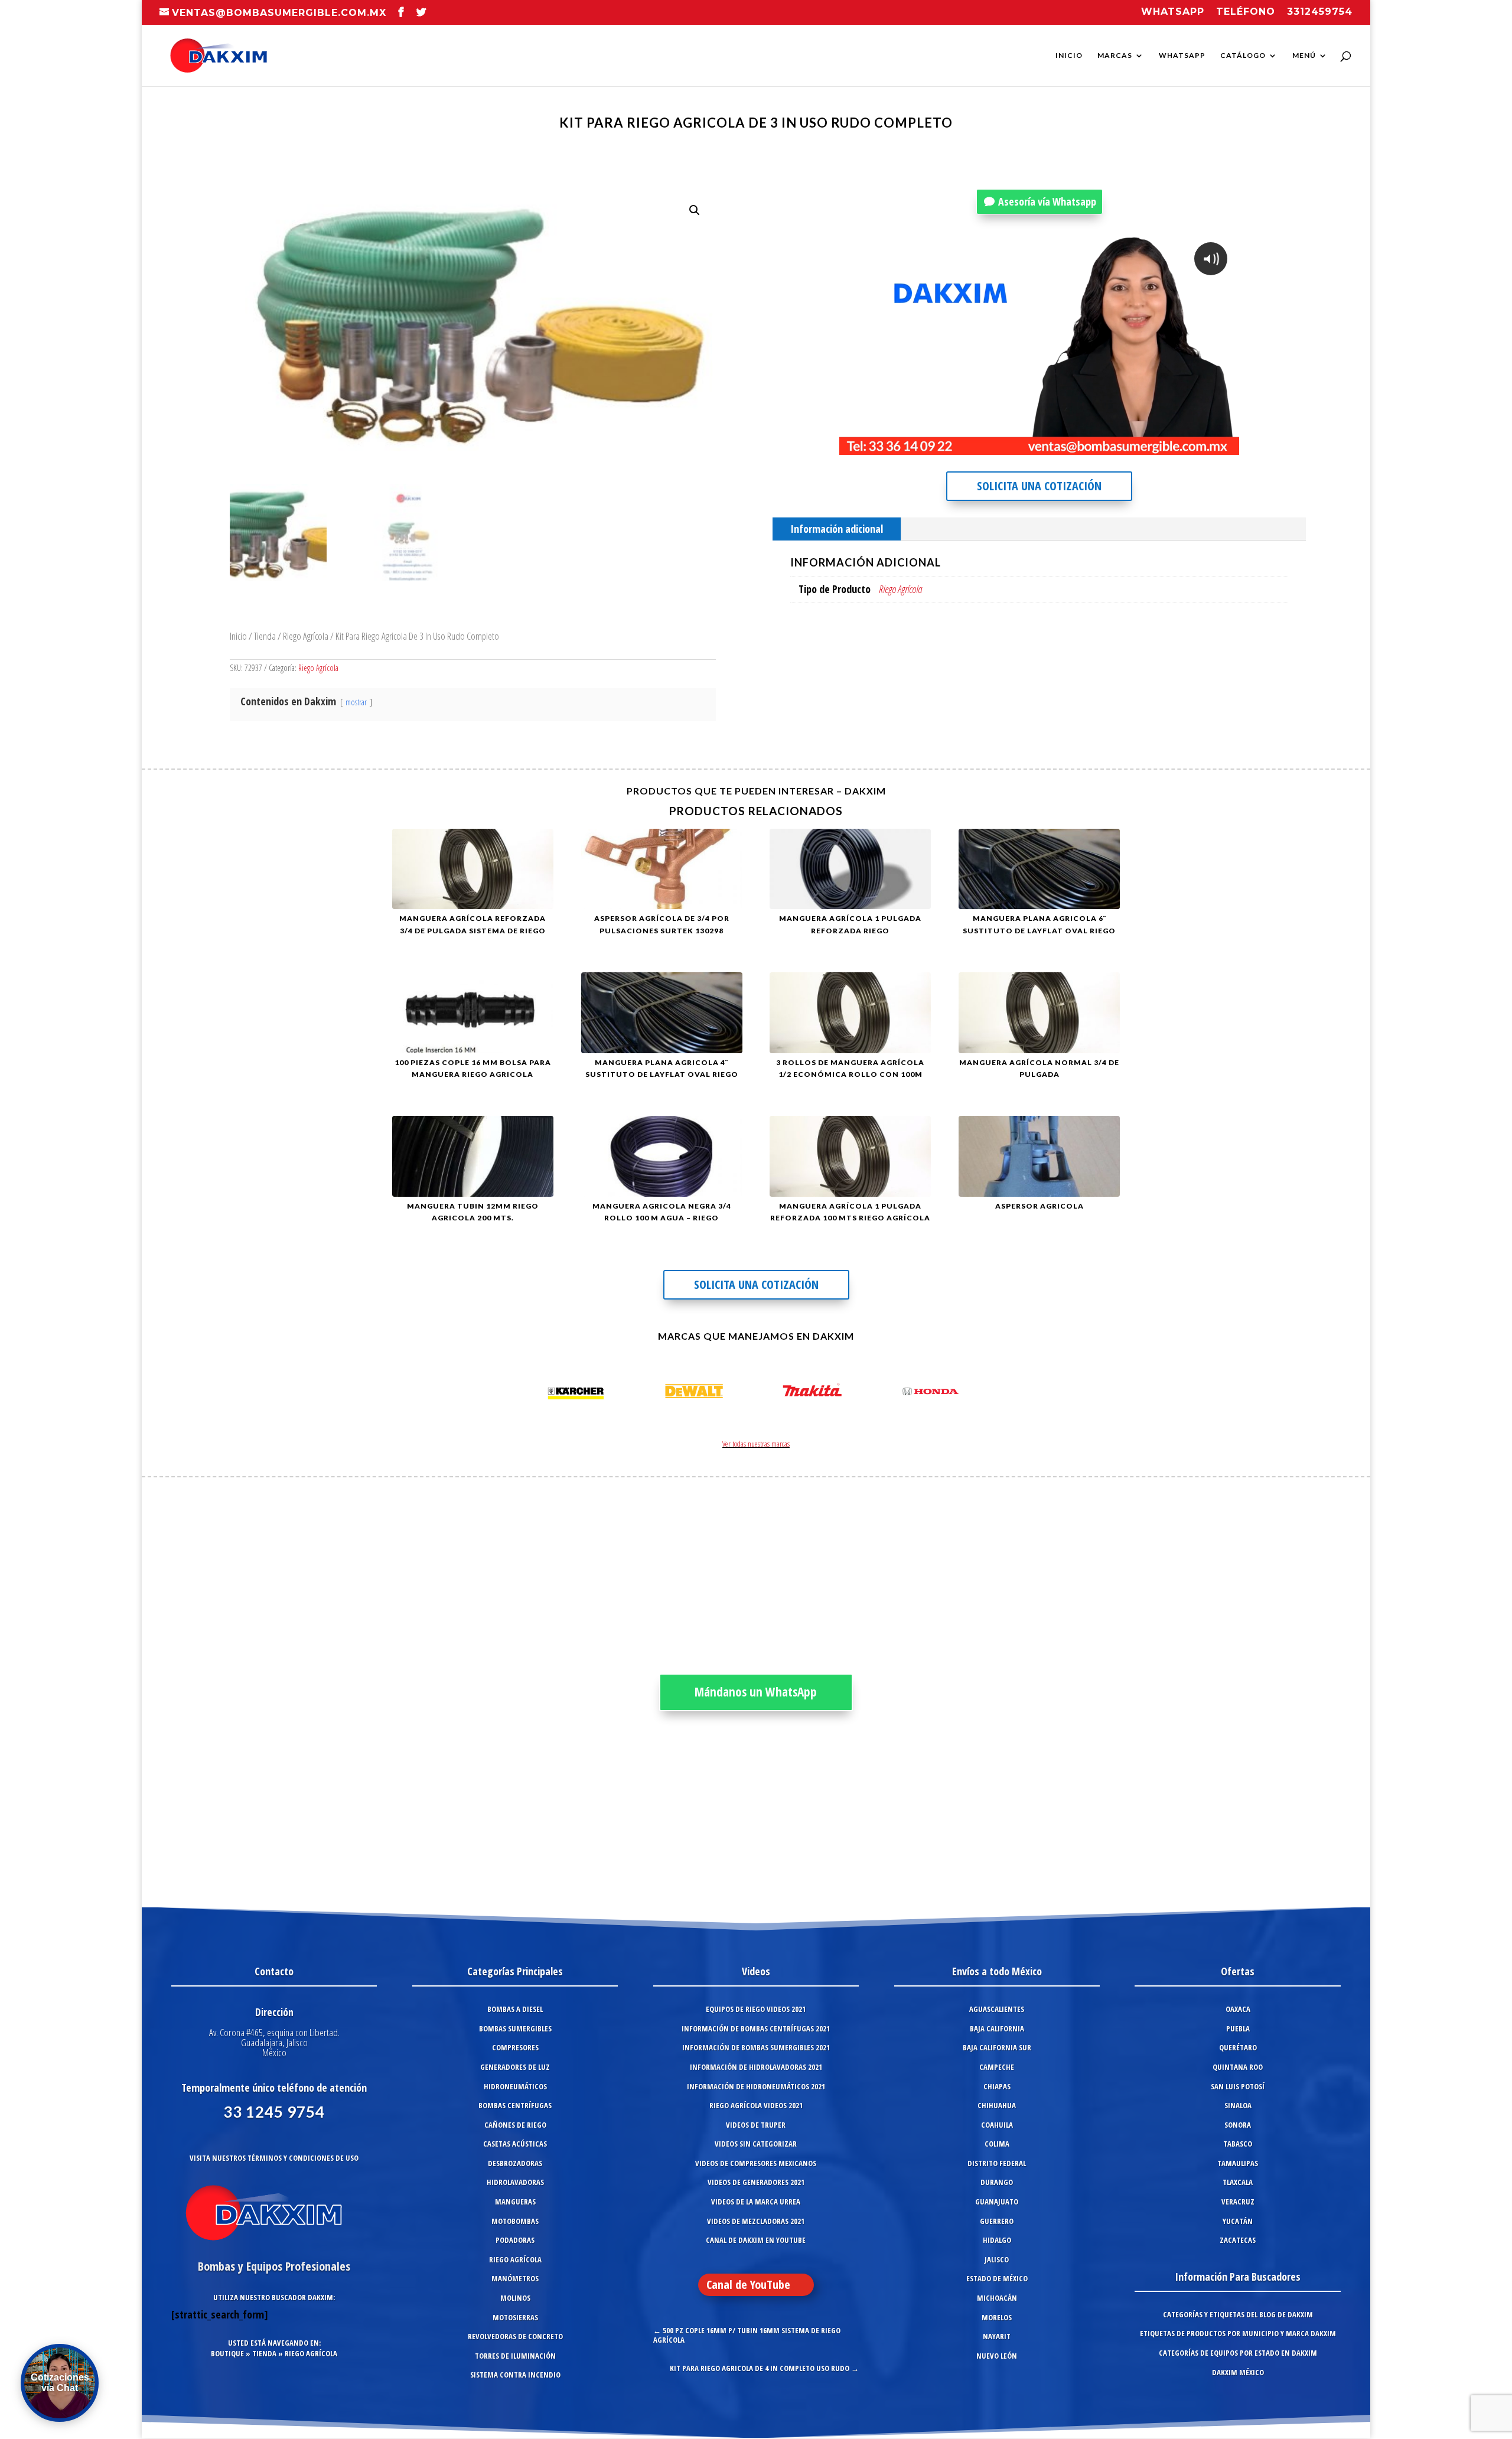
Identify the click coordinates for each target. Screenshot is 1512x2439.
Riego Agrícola (306, 636)
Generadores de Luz (515, 2067)
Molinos (515, 2298)
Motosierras (515, 2317)
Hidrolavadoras (515, 2182)
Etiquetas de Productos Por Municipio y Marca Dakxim (1238, 2333)
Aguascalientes (997, 2009)
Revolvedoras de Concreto (515, 2336)
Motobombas (515, 2221)
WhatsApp (1182, 56)
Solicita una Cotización (1039, 486)
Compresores (515, 2047)
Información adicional (837, 529)
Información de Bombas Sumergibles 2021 (756, 2047)
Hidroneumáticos (515, 2086)
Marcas (1115, 56)
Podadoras (515, 2240)
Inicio (1069, 56)
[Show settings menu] (1157, 445)
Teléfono (1246, 12)
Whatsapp (1173, 12)
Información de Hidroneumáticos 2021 (756, 2086)
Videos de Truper (756, 2125)
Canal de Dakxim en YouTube (756, 2240)
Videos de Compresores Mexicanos (756, 2163)
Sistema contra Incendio (515, 2375)
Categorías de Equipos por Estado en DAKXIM (1238, 2353)
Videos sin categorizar (756, 2144)
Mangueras (515, 2202)
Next (977, 1393)
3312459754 (1320, 12)
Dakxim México (1238, 2372)
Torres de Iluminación (515, 2356)
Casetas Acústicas (515, 2144)
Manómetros (515, 2278)
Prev (535, 1393)
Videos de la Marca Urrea (756, 2202)
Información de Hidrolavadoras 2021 (756, 2067)
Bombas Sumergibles (515, 2028)
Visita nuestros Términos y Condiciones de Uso (274, 2158)
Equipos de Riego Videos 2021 (756, 2009)
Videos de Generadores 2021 (756, 2182)
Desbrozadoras (515, 2163)
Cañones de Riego (515, 2125)
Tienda (265, 636)
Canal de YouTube (748, 2285)
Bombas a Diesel (515, 2009)
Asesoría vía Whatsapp (1047, 201)
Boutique (227, 2353)
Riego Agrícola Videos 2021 (756, 2105)
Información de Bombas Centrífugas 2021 (756, 2028)
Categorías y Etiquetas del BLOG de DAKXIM (1238, 2314)
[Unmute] (1133, 445)
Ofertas (1238, 1971)
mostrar (356, 702)
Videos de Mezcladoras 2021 (756, 2221)
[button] (695, 210)
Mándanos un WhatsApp (756, 1692)
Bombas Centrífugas (515, 2105)
